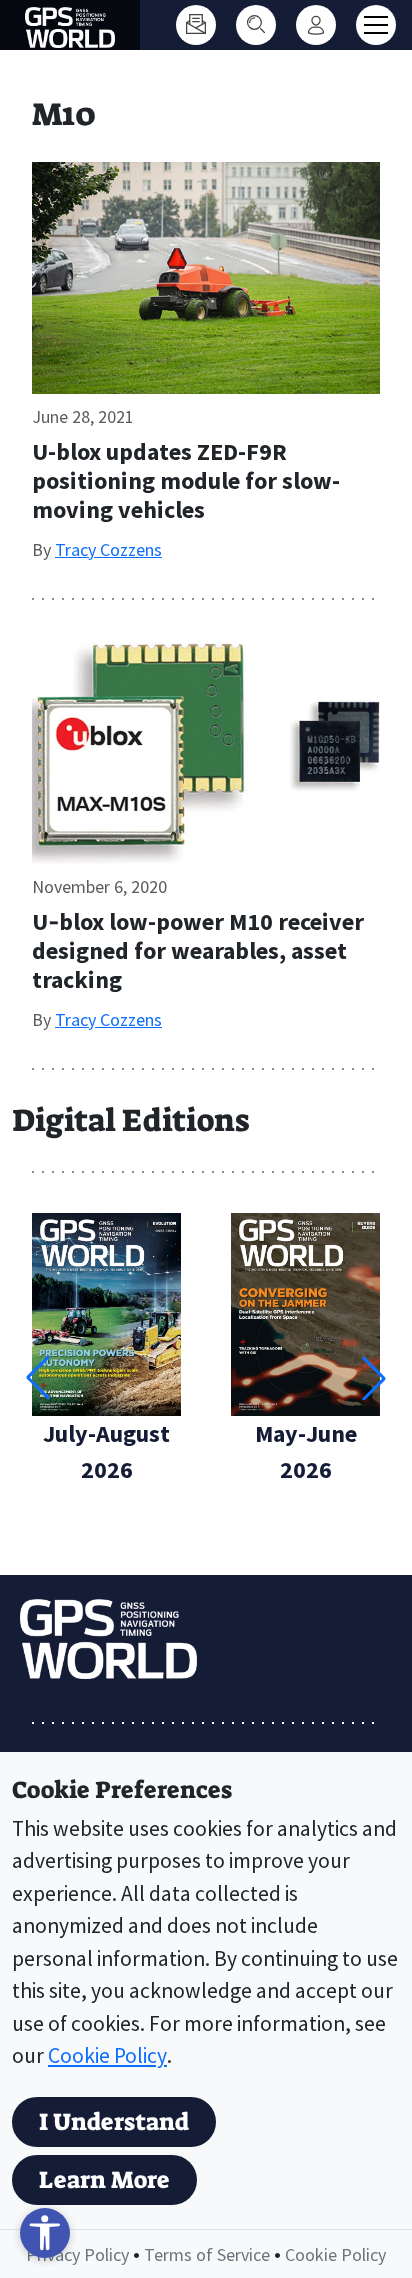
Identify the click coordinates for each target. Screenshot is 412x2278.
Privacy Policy (77, 2254)
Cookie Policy (107, 2055)
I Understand (114, 2122)
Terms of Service (207, 2254)
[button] (374, 1378)
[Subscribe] (196, 25)
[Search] (256, 25)
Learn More (104, 2180)
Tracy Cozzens (108, 549)
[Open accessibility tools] (45, 2233)
